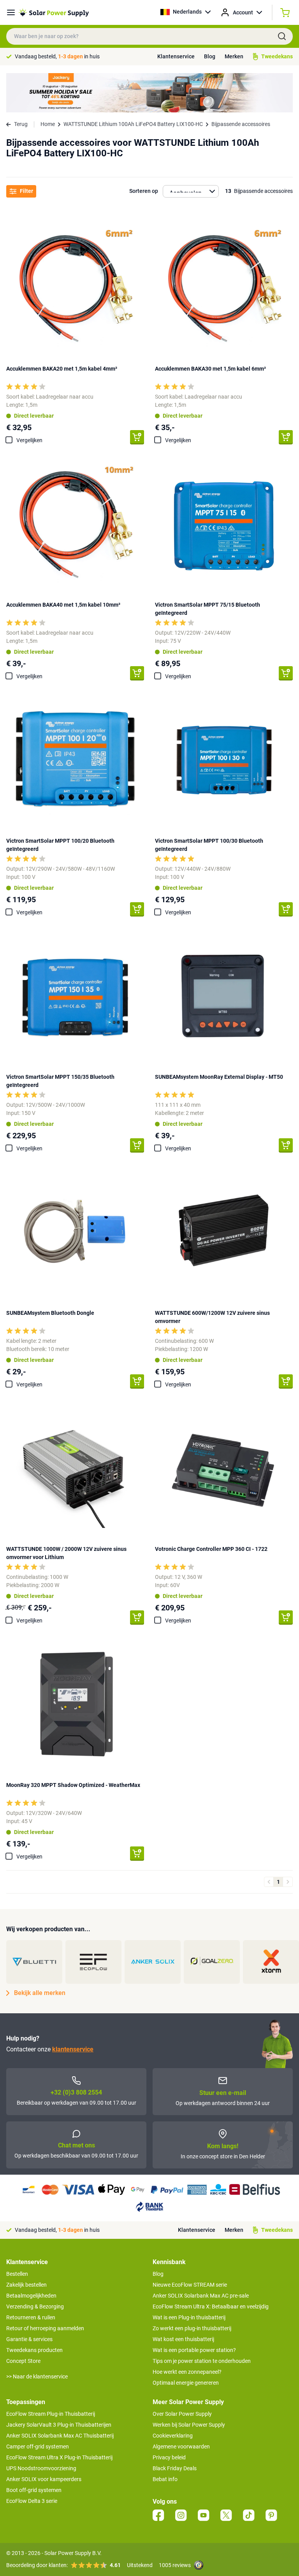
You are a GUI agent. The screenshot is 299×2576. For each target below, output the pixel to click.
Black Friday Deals (175, 2468)
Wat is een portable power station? (194, 2350)
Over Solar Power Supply (182, 2414)
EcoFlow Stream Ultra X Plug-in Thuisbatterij (59, 2457)
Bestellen (17, 2274)
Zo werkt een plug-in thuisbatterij (192, 2328)
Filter (26, 191)
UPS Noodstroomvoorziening (41, 2468)
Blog (210, 56)
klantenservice (73, 2049)
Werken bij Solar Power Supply (189, 2425)
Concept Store (23, 2361)
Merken (234, 56)
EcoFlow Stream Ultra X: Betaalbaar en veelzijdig (211, 2306)
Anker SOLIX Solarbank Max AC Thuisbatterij (60, 2436)
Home (48, 124)
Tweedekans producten (34, 2350)
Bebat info (165, 2479)
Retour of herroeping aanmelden (45, 2328)
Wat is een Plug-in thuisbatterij (189, 2317)
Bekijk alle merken (40, 1993)
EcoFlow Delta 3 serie (32, 2501)
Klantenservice (176, 56)
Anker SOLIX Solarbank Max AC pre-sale (201, 2296)
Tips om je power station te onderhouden (202, 2361)
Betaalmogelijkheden (31, 2296)
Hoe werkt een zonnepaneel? (187, 2372)
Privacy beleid (169, 2457)
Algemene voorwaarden (181, 2446)
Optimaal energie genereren (186, 2383)
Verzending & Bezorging (35, 2306)
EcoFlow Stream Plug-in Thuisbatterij (51, 2414)
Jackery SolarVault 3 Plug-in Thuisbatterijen (59, 2425)
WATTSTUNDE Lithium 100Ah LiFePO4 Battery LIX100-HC (133, 124)
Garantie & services (29, 2339)
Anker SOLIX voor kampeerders (44, 2479)
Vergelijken (29, 440)
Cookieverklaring (173, 2436)
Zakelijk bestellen (26, 2285)
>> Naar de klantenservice (37, 2376)
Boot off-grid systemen (34, 2490)
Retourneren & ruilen (31, 2317)
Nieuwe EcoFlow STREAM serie (190, 2285)
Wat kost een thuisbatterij (183, 2339)
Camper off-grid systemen (38, 2446)
